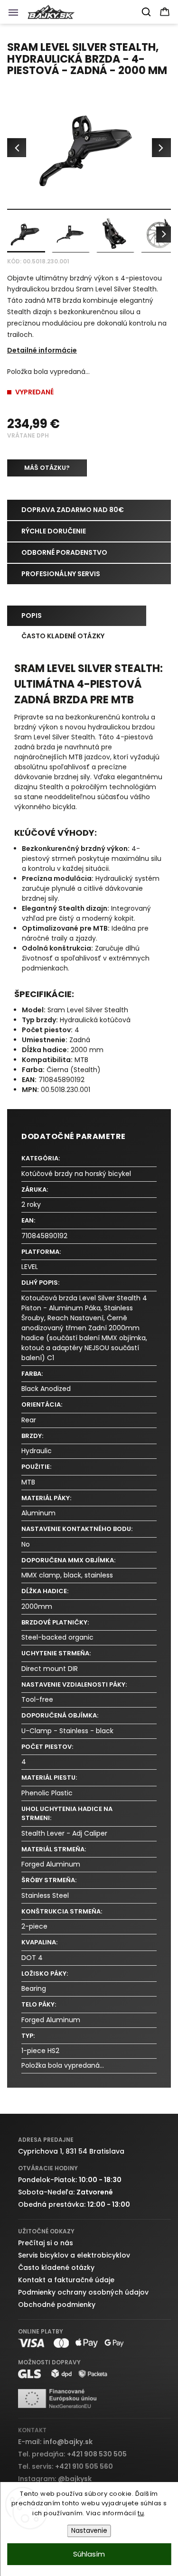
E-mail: (55, 2442)
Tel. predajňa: (72, 2454)
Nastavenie (89, 2531)
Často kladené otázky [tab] (63, 636)
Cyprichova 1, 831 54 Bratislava (71, 2151)
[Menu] (16, 15)
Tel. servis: (66, 2466)
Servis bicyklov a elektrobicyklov (74, 2255)
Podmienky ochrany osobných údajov (83, 2292)
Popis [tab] (32, 616)
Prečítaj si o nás (46, 2243)
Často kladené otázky (56, 2268)
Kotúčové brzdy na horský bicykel (76, 1174)
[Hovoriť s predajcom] (47, 468)
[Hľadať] (147, 12)
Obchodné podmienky (57, 2305)
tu (141, 2513)
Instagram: (55, 2479)
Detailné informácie (42, 350)
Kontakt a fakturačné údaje (66, 2280)
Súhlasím (89, 2554)
